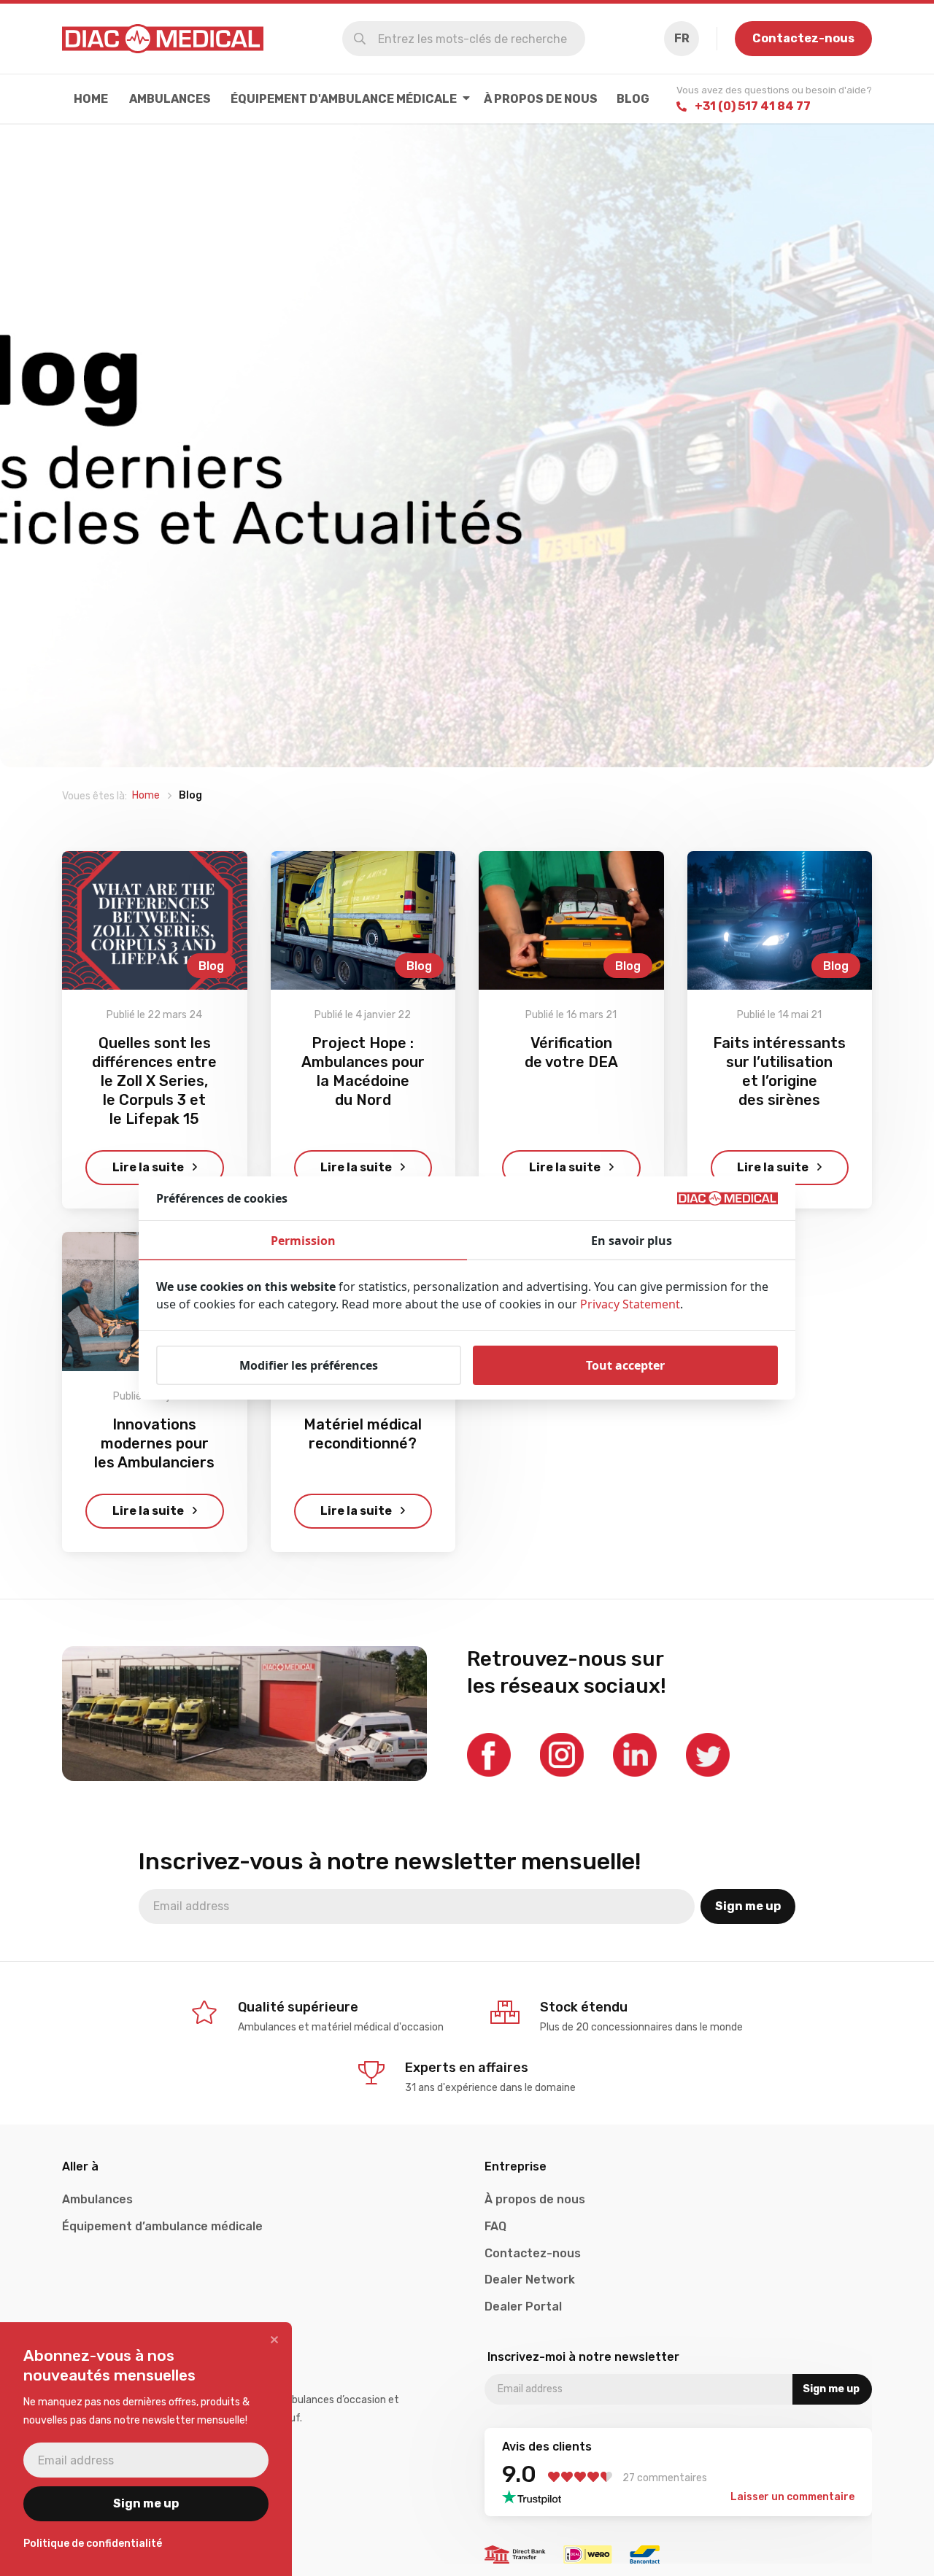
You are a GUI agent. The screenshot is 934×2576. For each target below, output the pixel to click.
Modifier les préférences (309, 1365)
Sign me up (748, 1906)
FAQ (495, 2226)
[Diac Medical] (163, 39)
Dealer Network (530, 2280)
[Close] (274, 2340)
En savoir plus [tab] (632, 1241)
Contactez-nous (803, 38)
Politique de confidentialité (93, 2544)
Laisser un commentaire (792, 2497)
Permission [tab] (303, 1241)
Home (91, 99)
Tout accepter (625, 1365)
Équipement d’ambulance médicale (162, 2226)
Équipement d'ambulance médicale (344, 99)
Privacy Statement (630, 1304)
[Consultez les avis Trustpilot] (536, 2497)
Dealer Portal (523, 2307)
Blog (633, 99)
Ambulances (170, 99)
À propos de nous (541, 99)
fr (682, 38)
